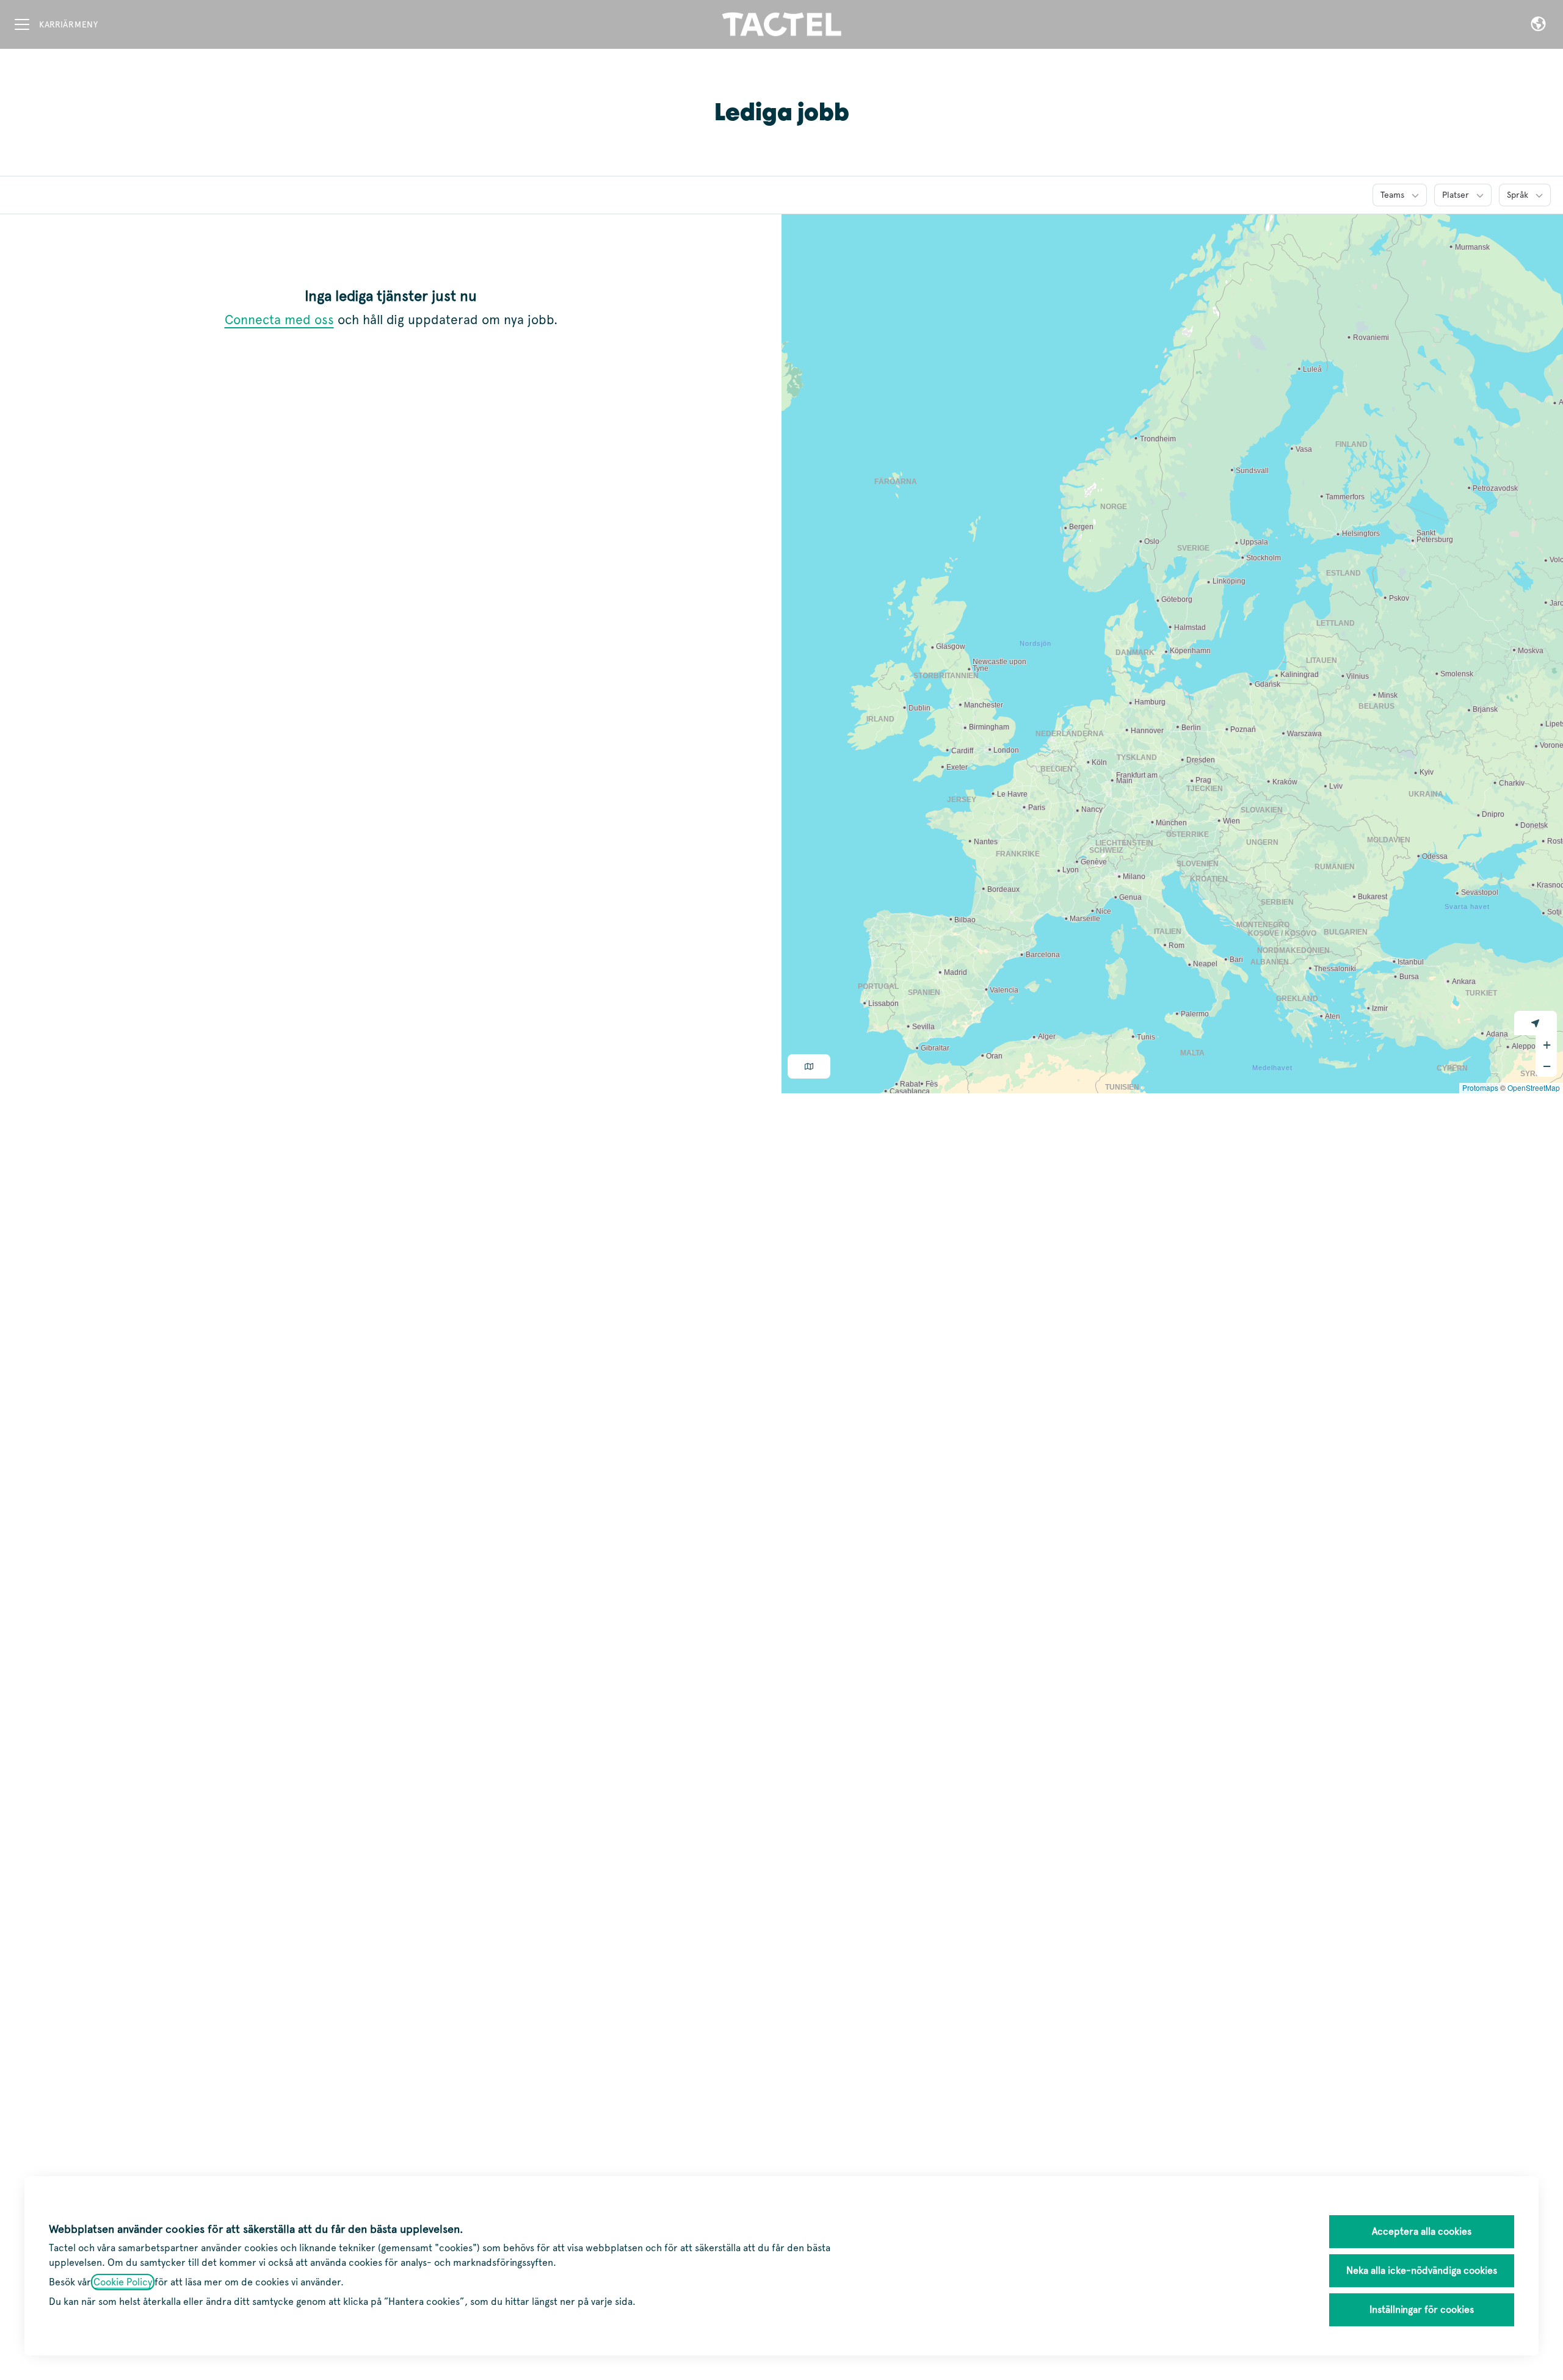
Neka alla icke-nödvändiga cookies (1422, 2270)
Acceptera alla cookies (1422, 2231)
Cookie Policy (123, 2282)
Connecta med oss (279, 320)
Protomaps (1480, 1087)
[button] (1538, 24)
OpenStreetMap (1534, 1087)
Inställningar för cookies (1422, 2309)
